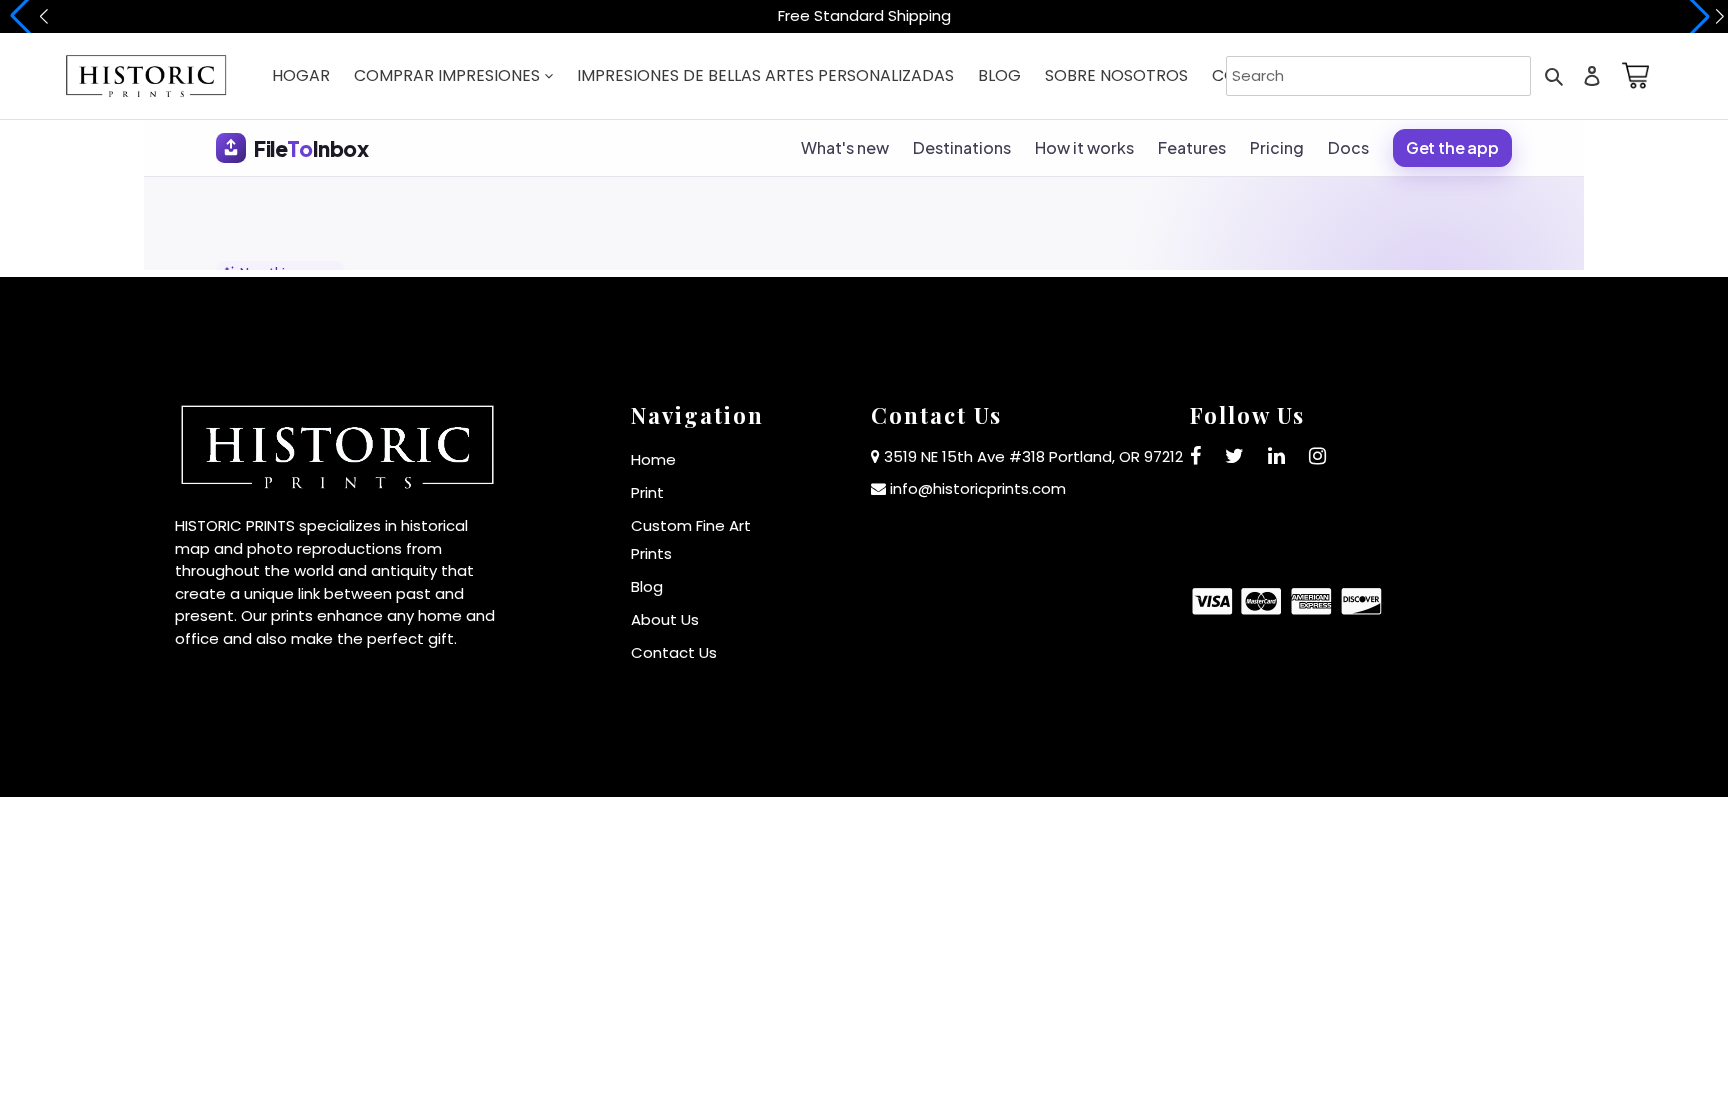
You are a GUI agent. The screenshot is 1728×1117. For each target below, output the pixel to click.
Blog (647, 586)
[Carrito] (1632, 75)
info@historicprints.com (978, 488)
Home (653, 459)
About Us (665, 619)
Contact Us (674, 652)
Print (647, 492)
